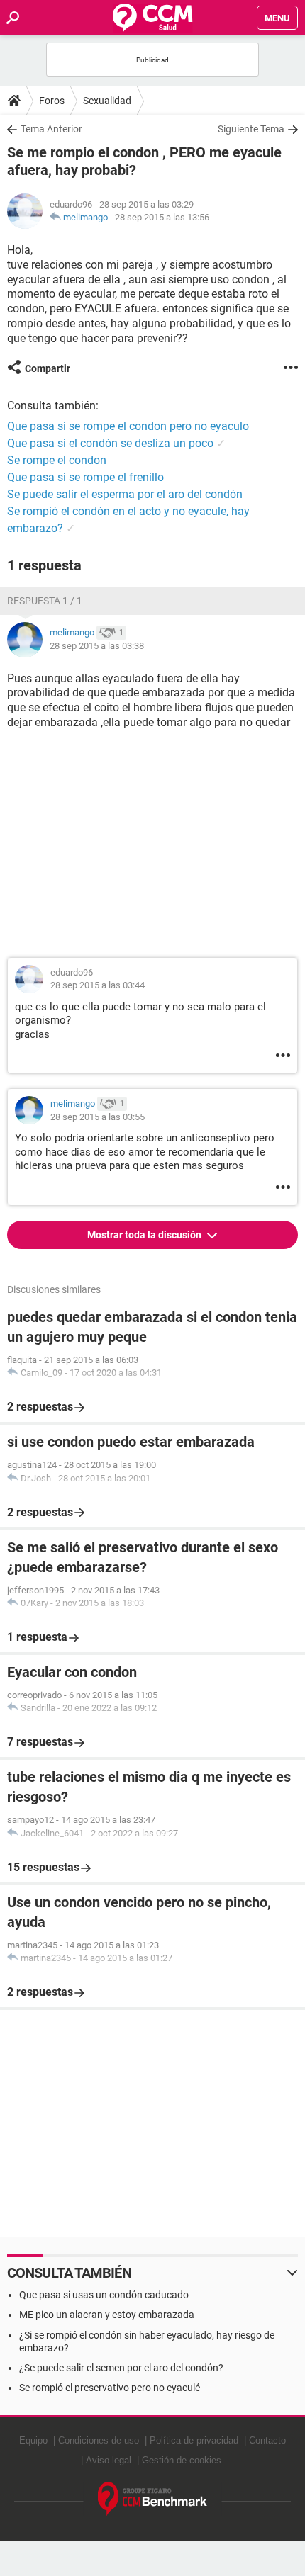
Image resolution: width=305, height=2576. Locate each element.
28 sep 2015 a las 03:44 (98, 985)
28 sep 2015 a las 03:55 (98, 1117)
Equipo (33, 2440)
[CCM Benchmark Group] (153, 2499)
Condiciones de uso (99, 2440)
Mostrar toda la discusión (145, 1235)
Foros (52, 101)
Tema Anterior (51, 129)
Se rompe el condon (57, 460)
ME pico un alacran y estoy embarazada (107, 2315)
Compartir (48, 368)
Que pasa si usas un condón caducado (104, 2295)
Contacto (267, 2440)
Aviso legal (109, 2460)
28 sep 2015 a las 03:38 (97, 646)
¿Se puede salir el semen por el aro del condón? (121, 2368)
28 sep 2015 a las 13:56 (162, 217)
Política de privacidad (194, 2440)
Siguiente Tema (251, 129)
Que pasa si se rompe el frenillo (85, 477)
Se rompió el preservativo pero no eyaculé (110, 2388)
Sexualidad (107, 101)
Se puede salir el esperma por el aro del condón (125, 494)
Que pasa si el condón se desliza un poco (110, 443)
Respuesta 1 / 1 (45, 601)
